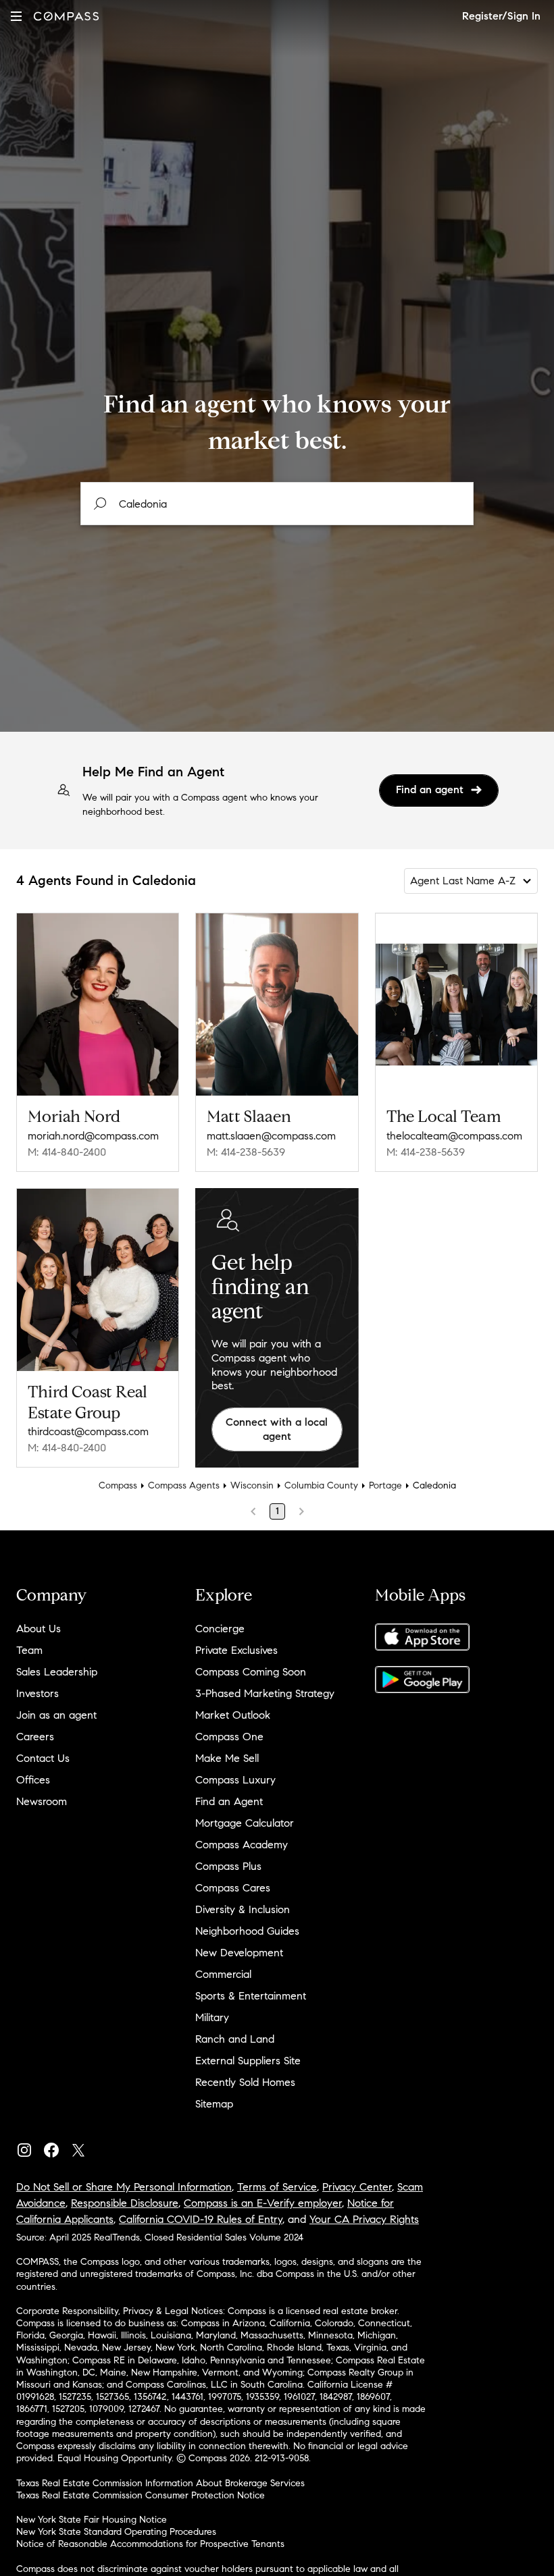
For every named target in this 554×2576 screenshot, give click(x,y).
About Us (39, 1629)
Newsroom (42, 1801)
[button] (16, 16)
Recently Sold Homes (245, 2082)
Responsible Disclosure (125, 2203)
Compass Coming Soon (251, 1672)
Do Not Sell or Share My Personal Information (124, 2187)
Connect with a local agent (277, 1429)
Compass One (229, 1737)
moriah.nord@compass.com (93, 1136)
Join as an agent (56, 1715)
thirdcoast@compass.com (88, 1431)
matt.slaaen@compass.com (271, 1136)
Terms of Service (277, 2187)
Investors (37, 1693)
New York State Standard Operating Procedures (116, 2532)
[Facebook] (57, 2147)
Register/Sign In (501, 16)
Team (29, 1650)
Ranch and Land (235, 2039)
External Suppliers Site (248, 2061)
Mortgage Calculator (245, 1823)
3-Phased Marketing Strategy (265, 1693)
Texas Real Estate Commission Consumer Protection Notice (141, 2495)
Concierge (220, 1629)
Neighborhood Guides (247, 1931)
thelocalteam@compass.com (454, 1136)
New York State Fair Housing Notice (92, 2520)
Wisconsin (252, 1485)
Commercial (223, 1974)
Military (212, 2017)
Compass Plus (228, 1866)
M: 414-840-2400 (67, 1152)
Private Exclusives (236, 1650)
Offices (33, 1780)
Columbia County (321, 1485)
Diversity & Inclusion (243, 1909)
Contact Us (43, 1758)
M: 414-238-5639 (246, 1152)
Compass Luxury (235, 1780)
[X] (84, 2147)
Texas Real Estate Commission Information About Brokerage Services (160, 2483)
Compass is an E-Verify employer (263, 2203)
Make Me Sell (227, 1758)
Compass (118, 1485)
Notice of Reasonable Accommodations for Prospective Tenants (150, 2544)
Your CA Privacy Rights (364, 2219)
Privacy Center (357, 2187)
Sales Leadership (57, 1672)
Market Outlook (233, 1715)
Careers (35, 1737)
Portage (385, 1485)
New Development (239, 1953)
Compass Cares (233, 1888)
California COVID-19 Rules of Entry (201, 2219)
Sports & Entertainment (251, 1996)
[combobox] (277, 504)
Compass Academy (242, 1845)
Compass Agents (184, 1485)
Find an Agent (229, 1801)
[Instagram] (30, 2147)
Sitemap (214, 2104)
